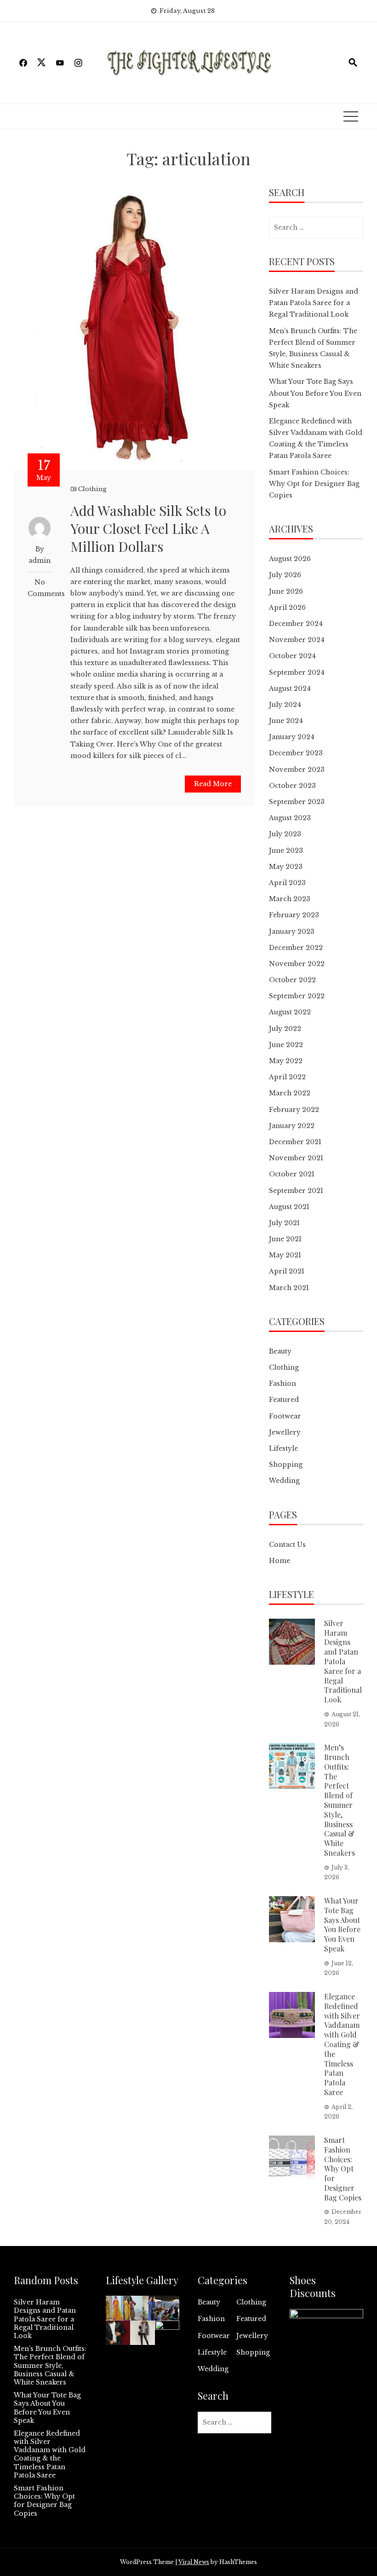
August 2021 (289, 1207)
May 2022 (286, 1061)
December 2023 (296, 753)
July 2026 (285, 575)
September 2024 (297, 672)
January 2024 (292, 737)
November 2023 (297, 770)
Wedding (284, 1481)
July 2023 (285, 834)
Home (280, 1561)
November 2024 (297, 640)
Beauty (280, 1351)
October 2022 (292, 980)
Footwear (285, 1416)
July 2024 (285, 705)
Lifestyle (283, 1448)
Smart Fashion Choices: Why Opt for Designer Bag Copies (314, 484)
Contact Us (287, 1545)
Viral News (194, 2562)
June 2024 (286, 721)
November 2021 (296, 1158)
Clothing (92, 489)
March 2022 (290, 1093)
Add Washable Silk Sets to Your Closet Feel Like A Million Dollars (148, 528)
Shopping (286, 1465)
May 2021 (285, 1255)
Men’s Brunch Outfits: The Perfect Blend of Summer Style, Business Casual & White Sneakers (340, 1800)
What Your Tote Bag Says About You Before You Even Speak (315, 393)
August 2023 (290, 818)
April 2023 (287, 883)
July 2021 (284, 1223)
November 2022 (297, 964)
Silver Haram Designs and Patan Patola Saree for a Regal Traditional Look (314, 303)
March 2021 (289, 1288)
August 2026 (290, 559)
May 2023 (286, 867)
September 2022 (297, 996)
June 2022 (286, 1045)
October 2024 (292, 656)
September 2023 (297, 802)
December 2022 (296, 948)
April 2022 (287, 1077)
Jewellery (285, 1432)
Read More (213, 784)
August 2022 (290, 1012)
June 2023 (286, 851)
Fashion (283, 1384)
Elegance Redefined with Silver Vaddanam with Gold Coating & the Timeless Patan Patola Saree (342, 2044)
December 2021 (295, 1142)
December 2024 (296, 624)
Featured (284, 1400)
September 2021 (296, 1191)
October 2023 (292, 786)
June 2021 (285, 1239)
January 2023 (292, 932)
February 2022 (294, 1110)
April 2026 (287, 608)
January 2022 (292, 1126)
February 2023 (294, 915)
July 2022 (285, 1029)
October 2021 (292, 1174)
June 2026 (286, 591)
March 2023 (290, 899)
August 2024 (290, 689)
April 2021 (287, 1271)
